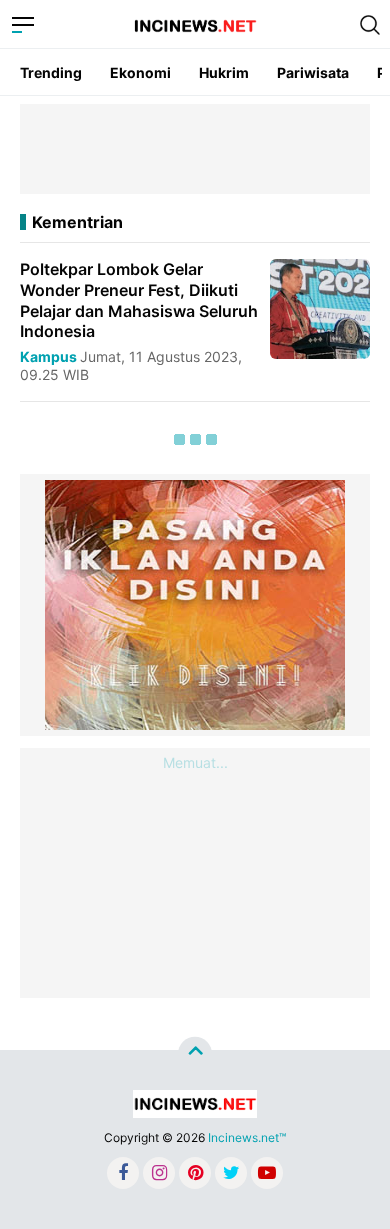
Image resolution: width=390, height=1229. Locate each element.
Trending (51, 72)
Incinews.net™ (247, 1137)
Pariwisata (313, 72)
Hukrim (224, 72)
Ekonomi (140, 72)
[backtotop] (195, 1053)
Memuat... (195, 762)
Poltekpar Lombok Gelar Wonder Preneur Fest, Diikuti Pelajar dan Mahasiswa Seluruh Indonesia (139, 300)
